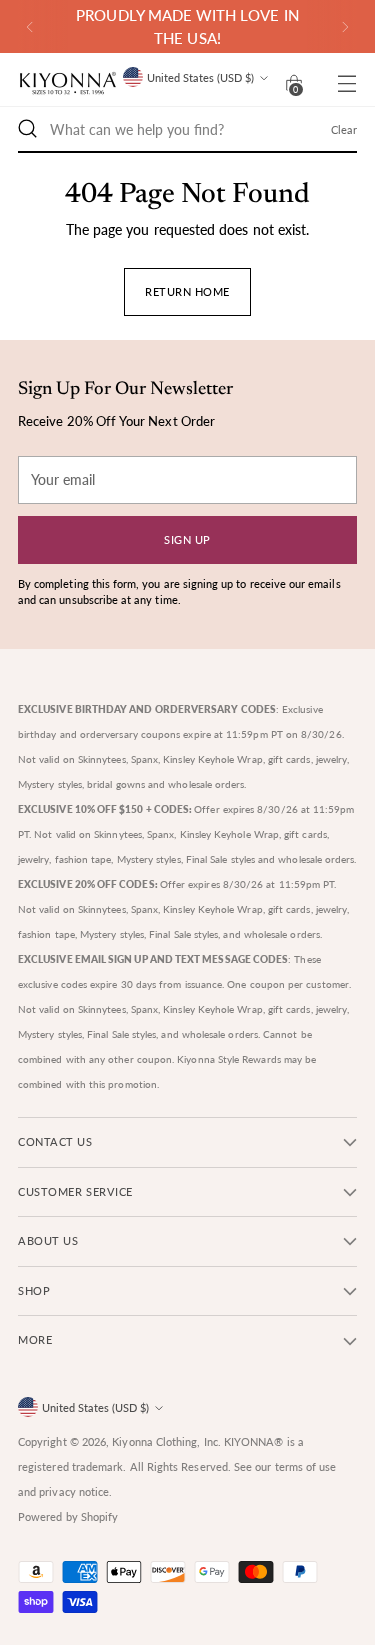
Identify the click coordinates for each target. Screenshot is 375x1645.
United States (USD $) (200, 77)
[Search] (28, 129)
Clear (344, 129)
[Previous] (30, 26)
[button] (294, 83)
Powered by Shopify (68, 1516)
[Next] (345, 26)
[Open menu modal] (346, 83)
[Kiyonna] (68, 83)
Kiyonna (132, 1441)
